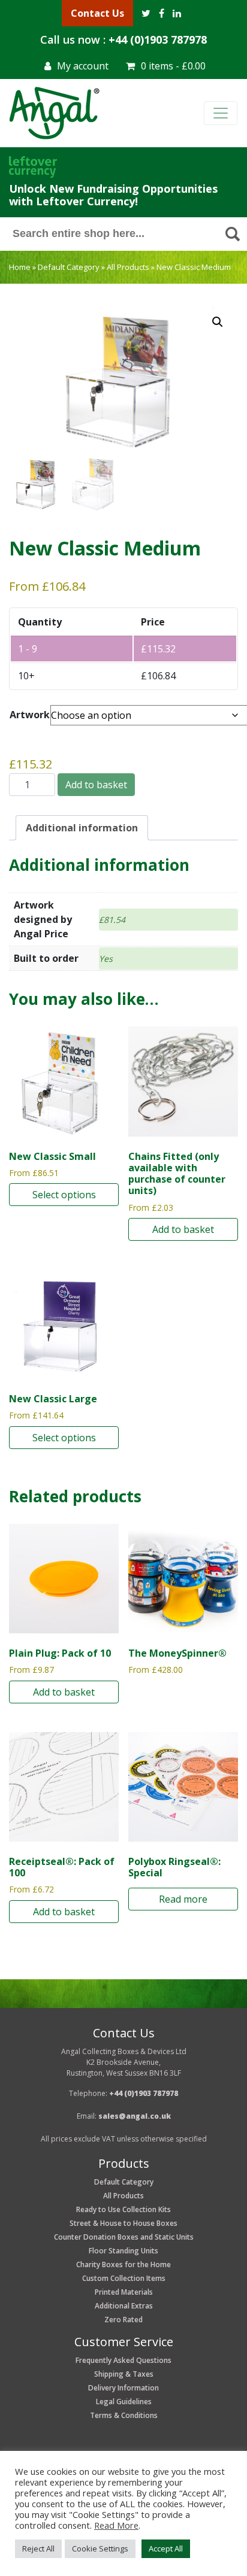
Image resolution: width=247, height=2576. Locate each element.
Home (20, 267)
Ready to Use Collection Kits (123, 2209)
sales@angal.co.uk (135, 2116)
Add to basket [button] (183, 1229)
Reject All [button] (38, 2548)
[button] (218, 322)
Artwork (30, 715)
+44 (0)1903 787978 (158, 40)
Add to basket (96, 785)
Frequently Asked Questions (123, 2360)
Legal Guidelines (124, 2402)
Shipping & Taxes (124, 2374)
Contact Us (97, 13)
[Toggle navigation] (221, 113)
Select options (64, 1195)
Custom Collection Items (124, 2278)
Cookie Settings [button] (100, 2548)
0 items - (173, 66)
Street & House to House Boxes (123, 2223)
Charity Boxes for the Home (123, 2264)
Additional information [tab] (82, 828)
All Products (128, 267)
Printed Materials (124, 2292)
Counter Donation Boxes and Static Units (124, 2237)
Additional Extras (124, 2306)
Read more (183, 1899)
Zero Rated (123, 2320)
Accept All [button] (166, 2548)
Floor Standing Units (123, 2251)
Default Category (69, 267)
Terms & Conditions (124, 2415)
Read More (116, 2525)
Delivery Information (123, 2388)
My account (83, 66)
